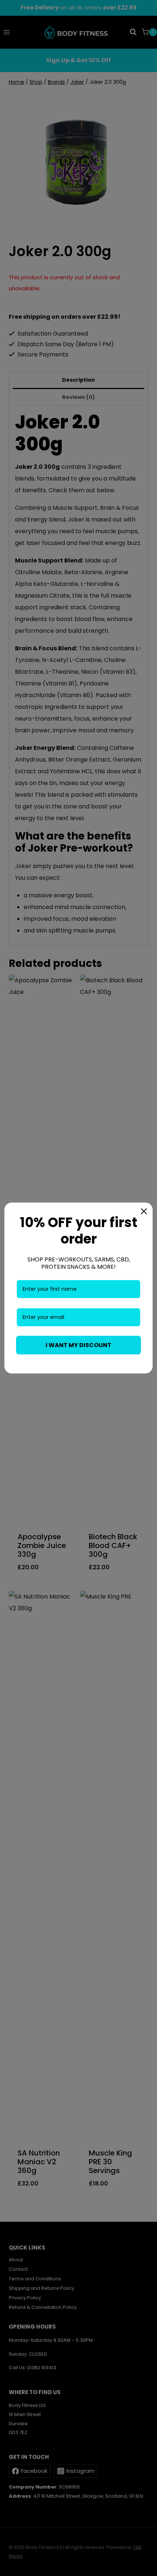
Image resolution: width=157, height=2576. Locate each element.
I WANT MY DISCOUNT (78, 1345)
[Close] (144, 1211)
